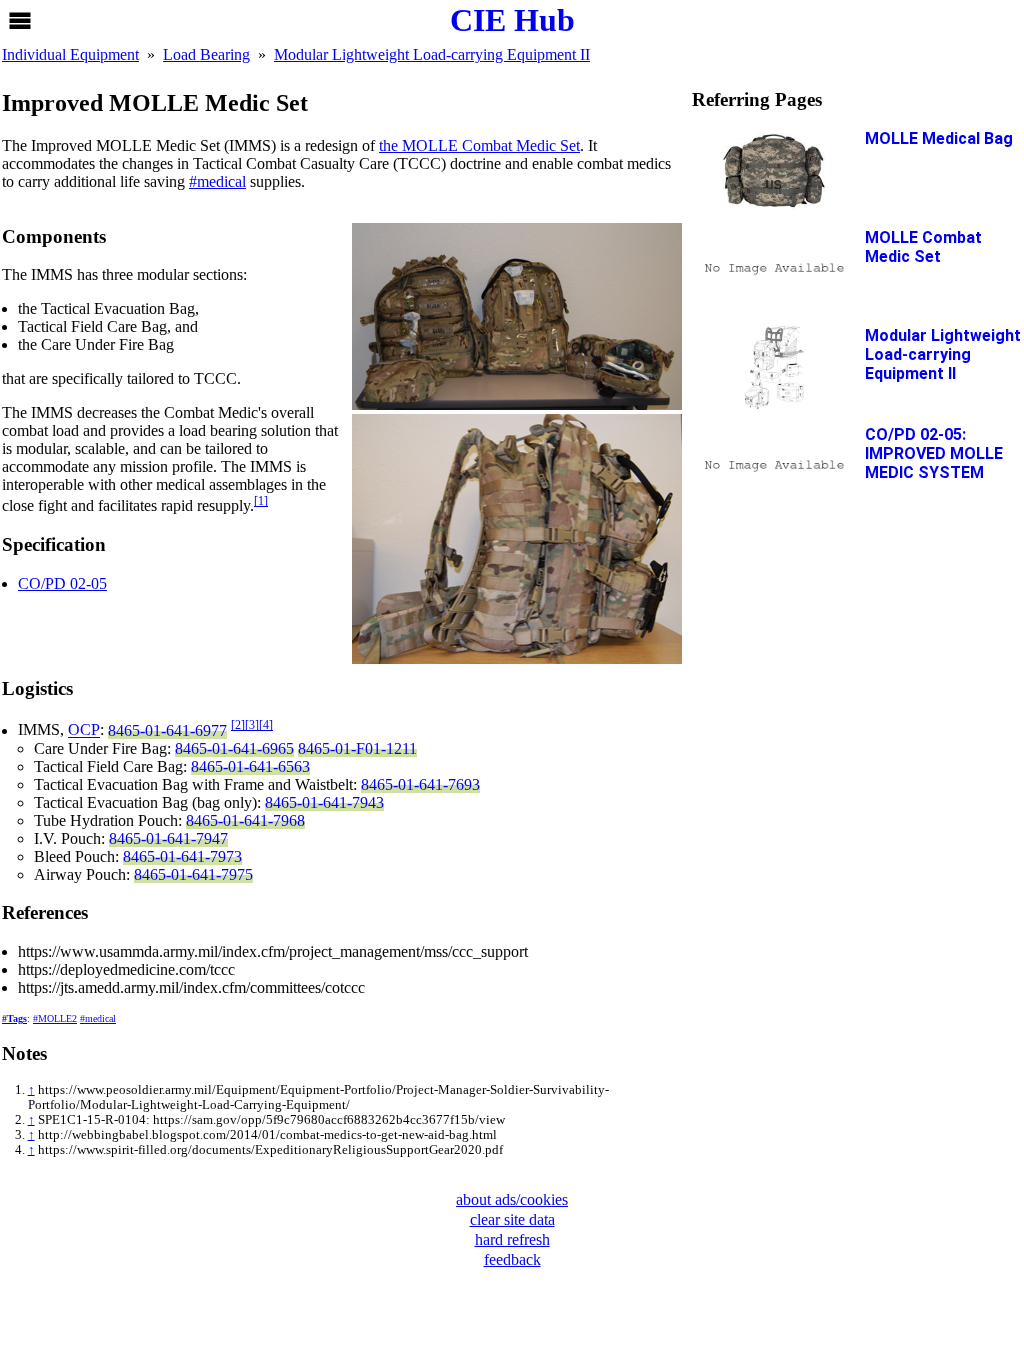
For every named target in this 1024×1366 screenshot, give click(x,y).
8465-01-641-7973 (182, 856)
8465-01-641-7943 (324, 802)
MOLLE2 (57, 1018)
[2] (238, 725)
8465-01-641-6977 (167, 730)
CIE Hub (512, 20)
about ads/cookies (512, 1199)
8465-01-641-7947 (168, 838)
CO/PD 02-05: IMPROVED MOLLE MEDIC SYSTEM (934, 453)
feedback (512, 1259)
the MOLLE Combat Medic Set (479, 145)
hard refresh (512, 1239)
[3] (252, 725)
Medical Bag (939, 138)
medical (221, 181)
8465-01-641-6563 (250, 766)
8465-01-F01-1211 (357, 748)
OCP (84, 730)
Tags (17, 1018)
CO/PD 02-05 (62, 583)
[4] (266, 725)
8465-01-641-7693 (420, 784)
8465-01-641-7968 (245, 820)
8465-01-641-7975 (193, 874)
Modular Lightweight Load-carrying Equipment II (943, 354)
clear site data (512, 1219)
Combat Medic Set (923, 247)
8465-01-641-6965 (234, 748)
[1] (261, 501)
